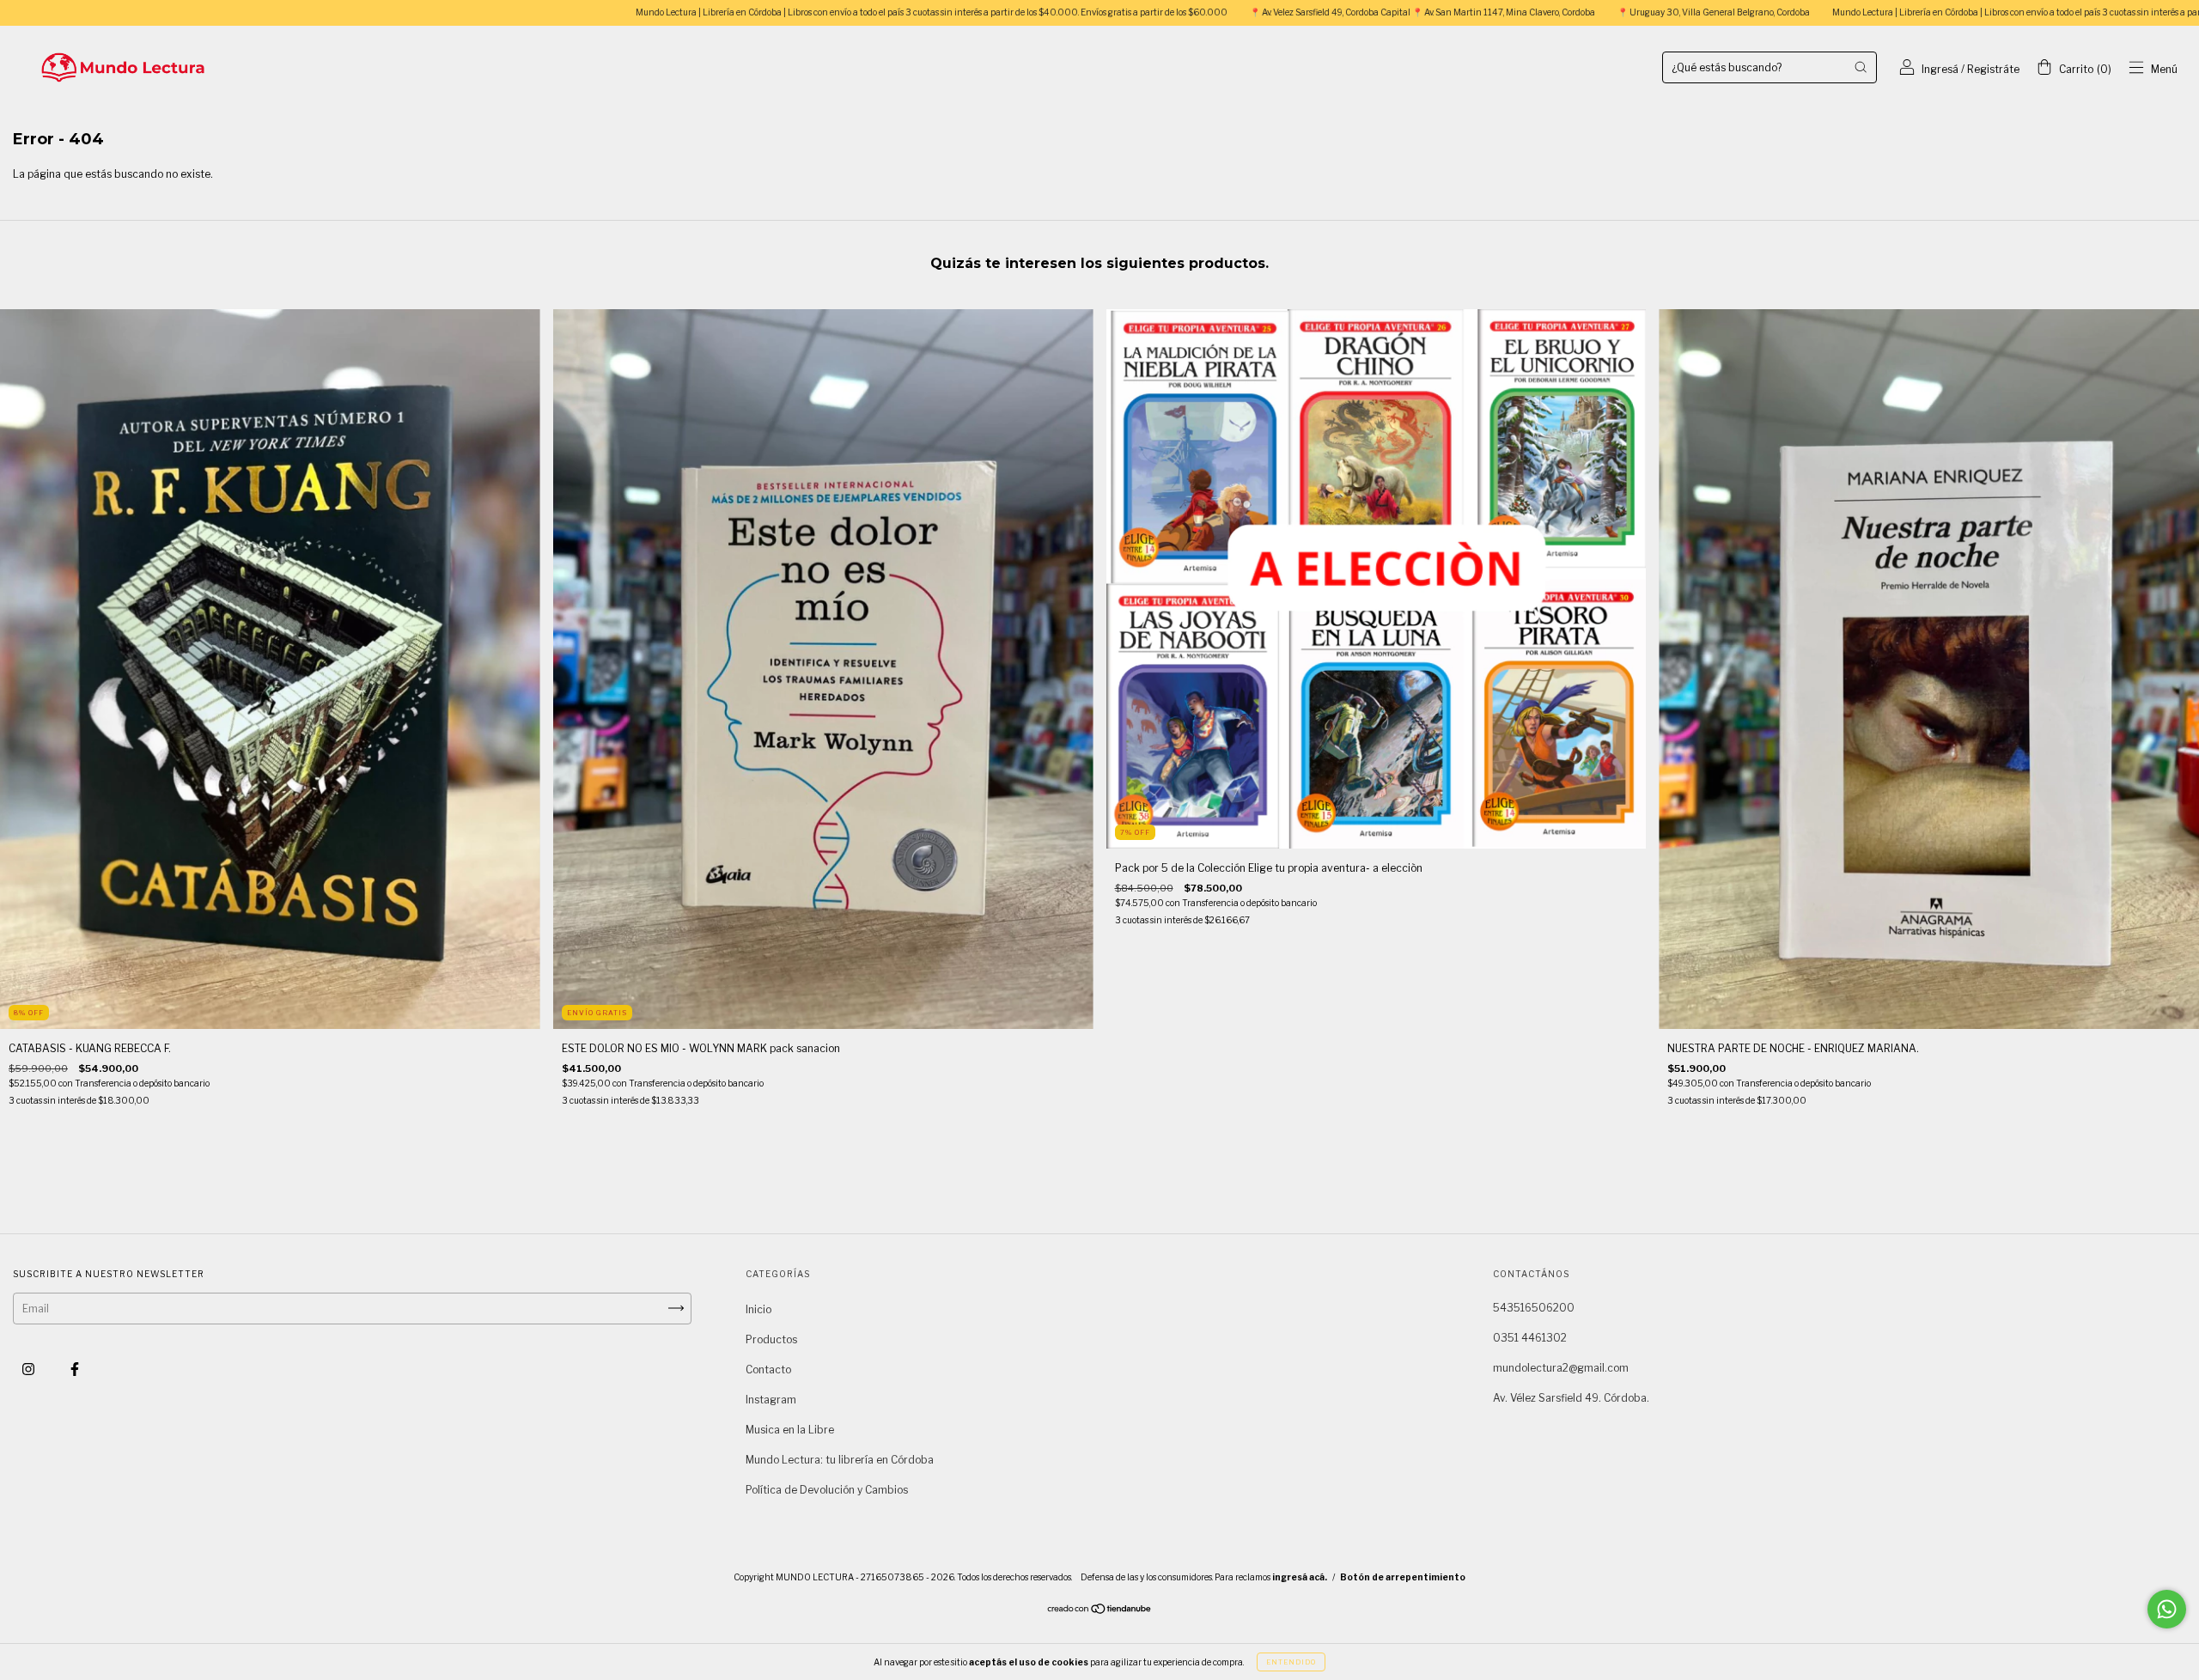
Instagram (771, 1400)
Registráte (1993, 69)
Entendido (1291, 1662)
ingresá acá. (1300, 1577)
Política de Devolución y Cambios (827, 1490)
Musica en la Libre (790, 1430)
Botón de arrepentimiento (1403, 1577)
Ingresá (1940, 69)
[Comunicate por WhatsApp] (2167, 1609)
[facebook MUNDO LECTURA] (75, 1369)
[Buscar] (1861, 67)
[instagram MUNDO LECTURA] (30, 1369)
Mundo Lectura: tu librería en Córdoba (840, 1460)
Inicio (758, 1309)
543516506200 (1534, 1308)
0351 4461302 (1530, 1338)
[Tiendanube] (1100, 1611)
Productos (771, 1339)
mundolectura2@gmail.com (1561, 1368)
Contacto (768, 1370)
